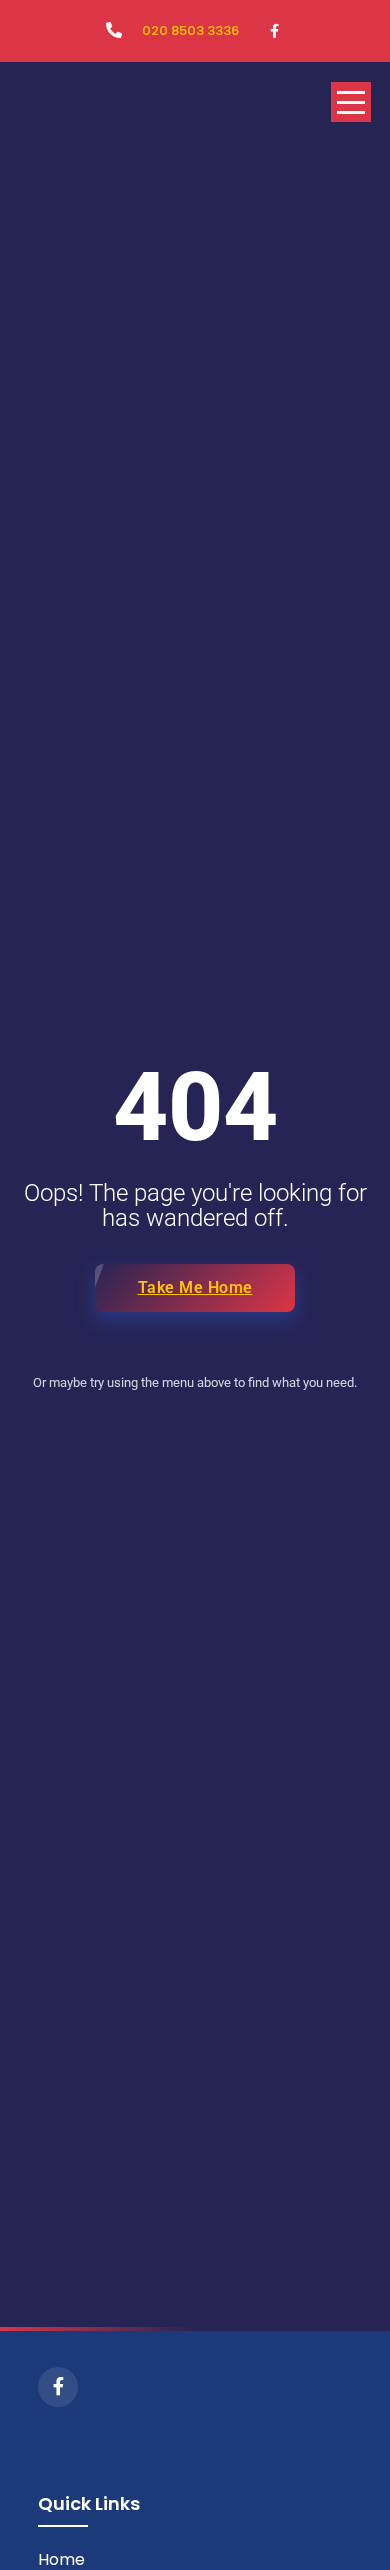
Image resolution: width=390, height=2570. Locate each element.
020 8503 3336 (190, 30)
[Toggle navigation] (351, 102)
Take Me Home (195, 1287)
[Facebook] (58, 2387)
